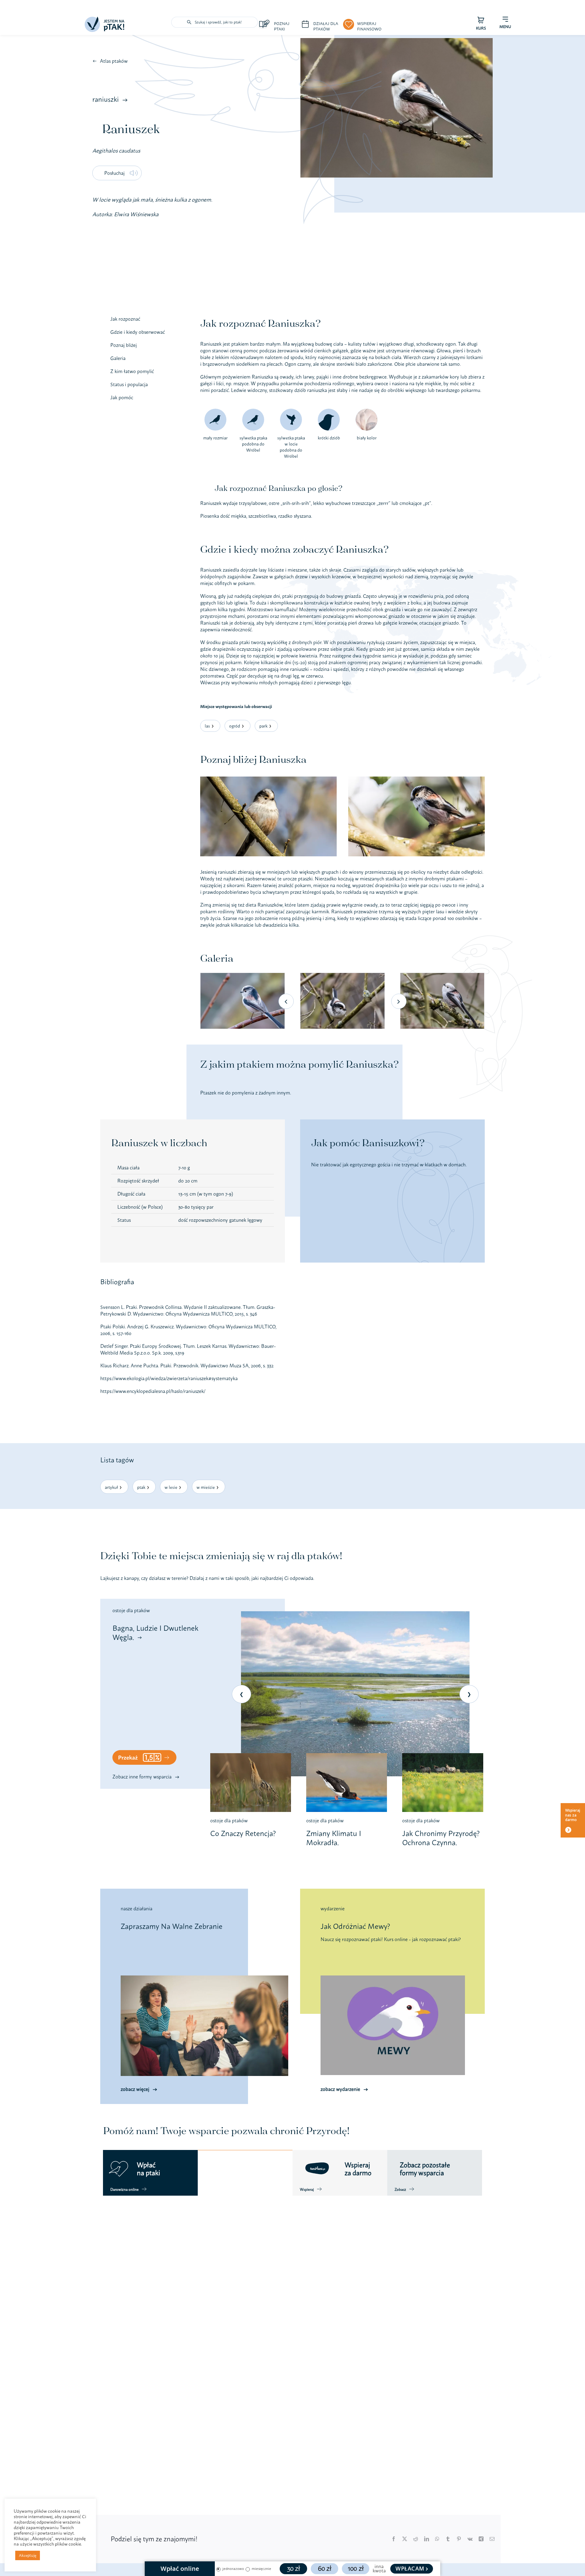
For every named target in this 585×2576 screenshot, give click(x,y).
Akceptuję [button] (28, 2555)
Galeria (118, 358)
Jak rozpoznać (125, 319)
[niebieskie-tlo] (105, 19)
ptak (141, 1487)
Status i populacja (129, 384)
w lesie (171, 1487)
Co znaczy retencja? (243, 1833)
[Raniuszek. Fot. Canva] (268, 779)
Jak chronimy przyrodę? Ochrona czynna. (441, 1838)
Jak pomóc (122, 398)
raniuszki (106, 99)
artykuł (111, 1487)
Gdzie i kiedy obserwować (138, 332)
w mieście (206, 1487)
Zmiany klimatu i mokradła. (334, 1838)
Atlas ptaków (114, 61)
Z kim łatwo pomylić (132, 371)
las (207, 726)
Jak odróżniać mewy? (355, 1926)
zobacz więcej (135, 2089)
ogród (235, 726)
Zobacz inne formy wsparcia (142, 1777)
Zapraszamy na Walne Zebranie (172, 1926)
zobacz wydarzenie (340, 2089)
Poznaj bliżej (124, 345)
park (263, 726)
